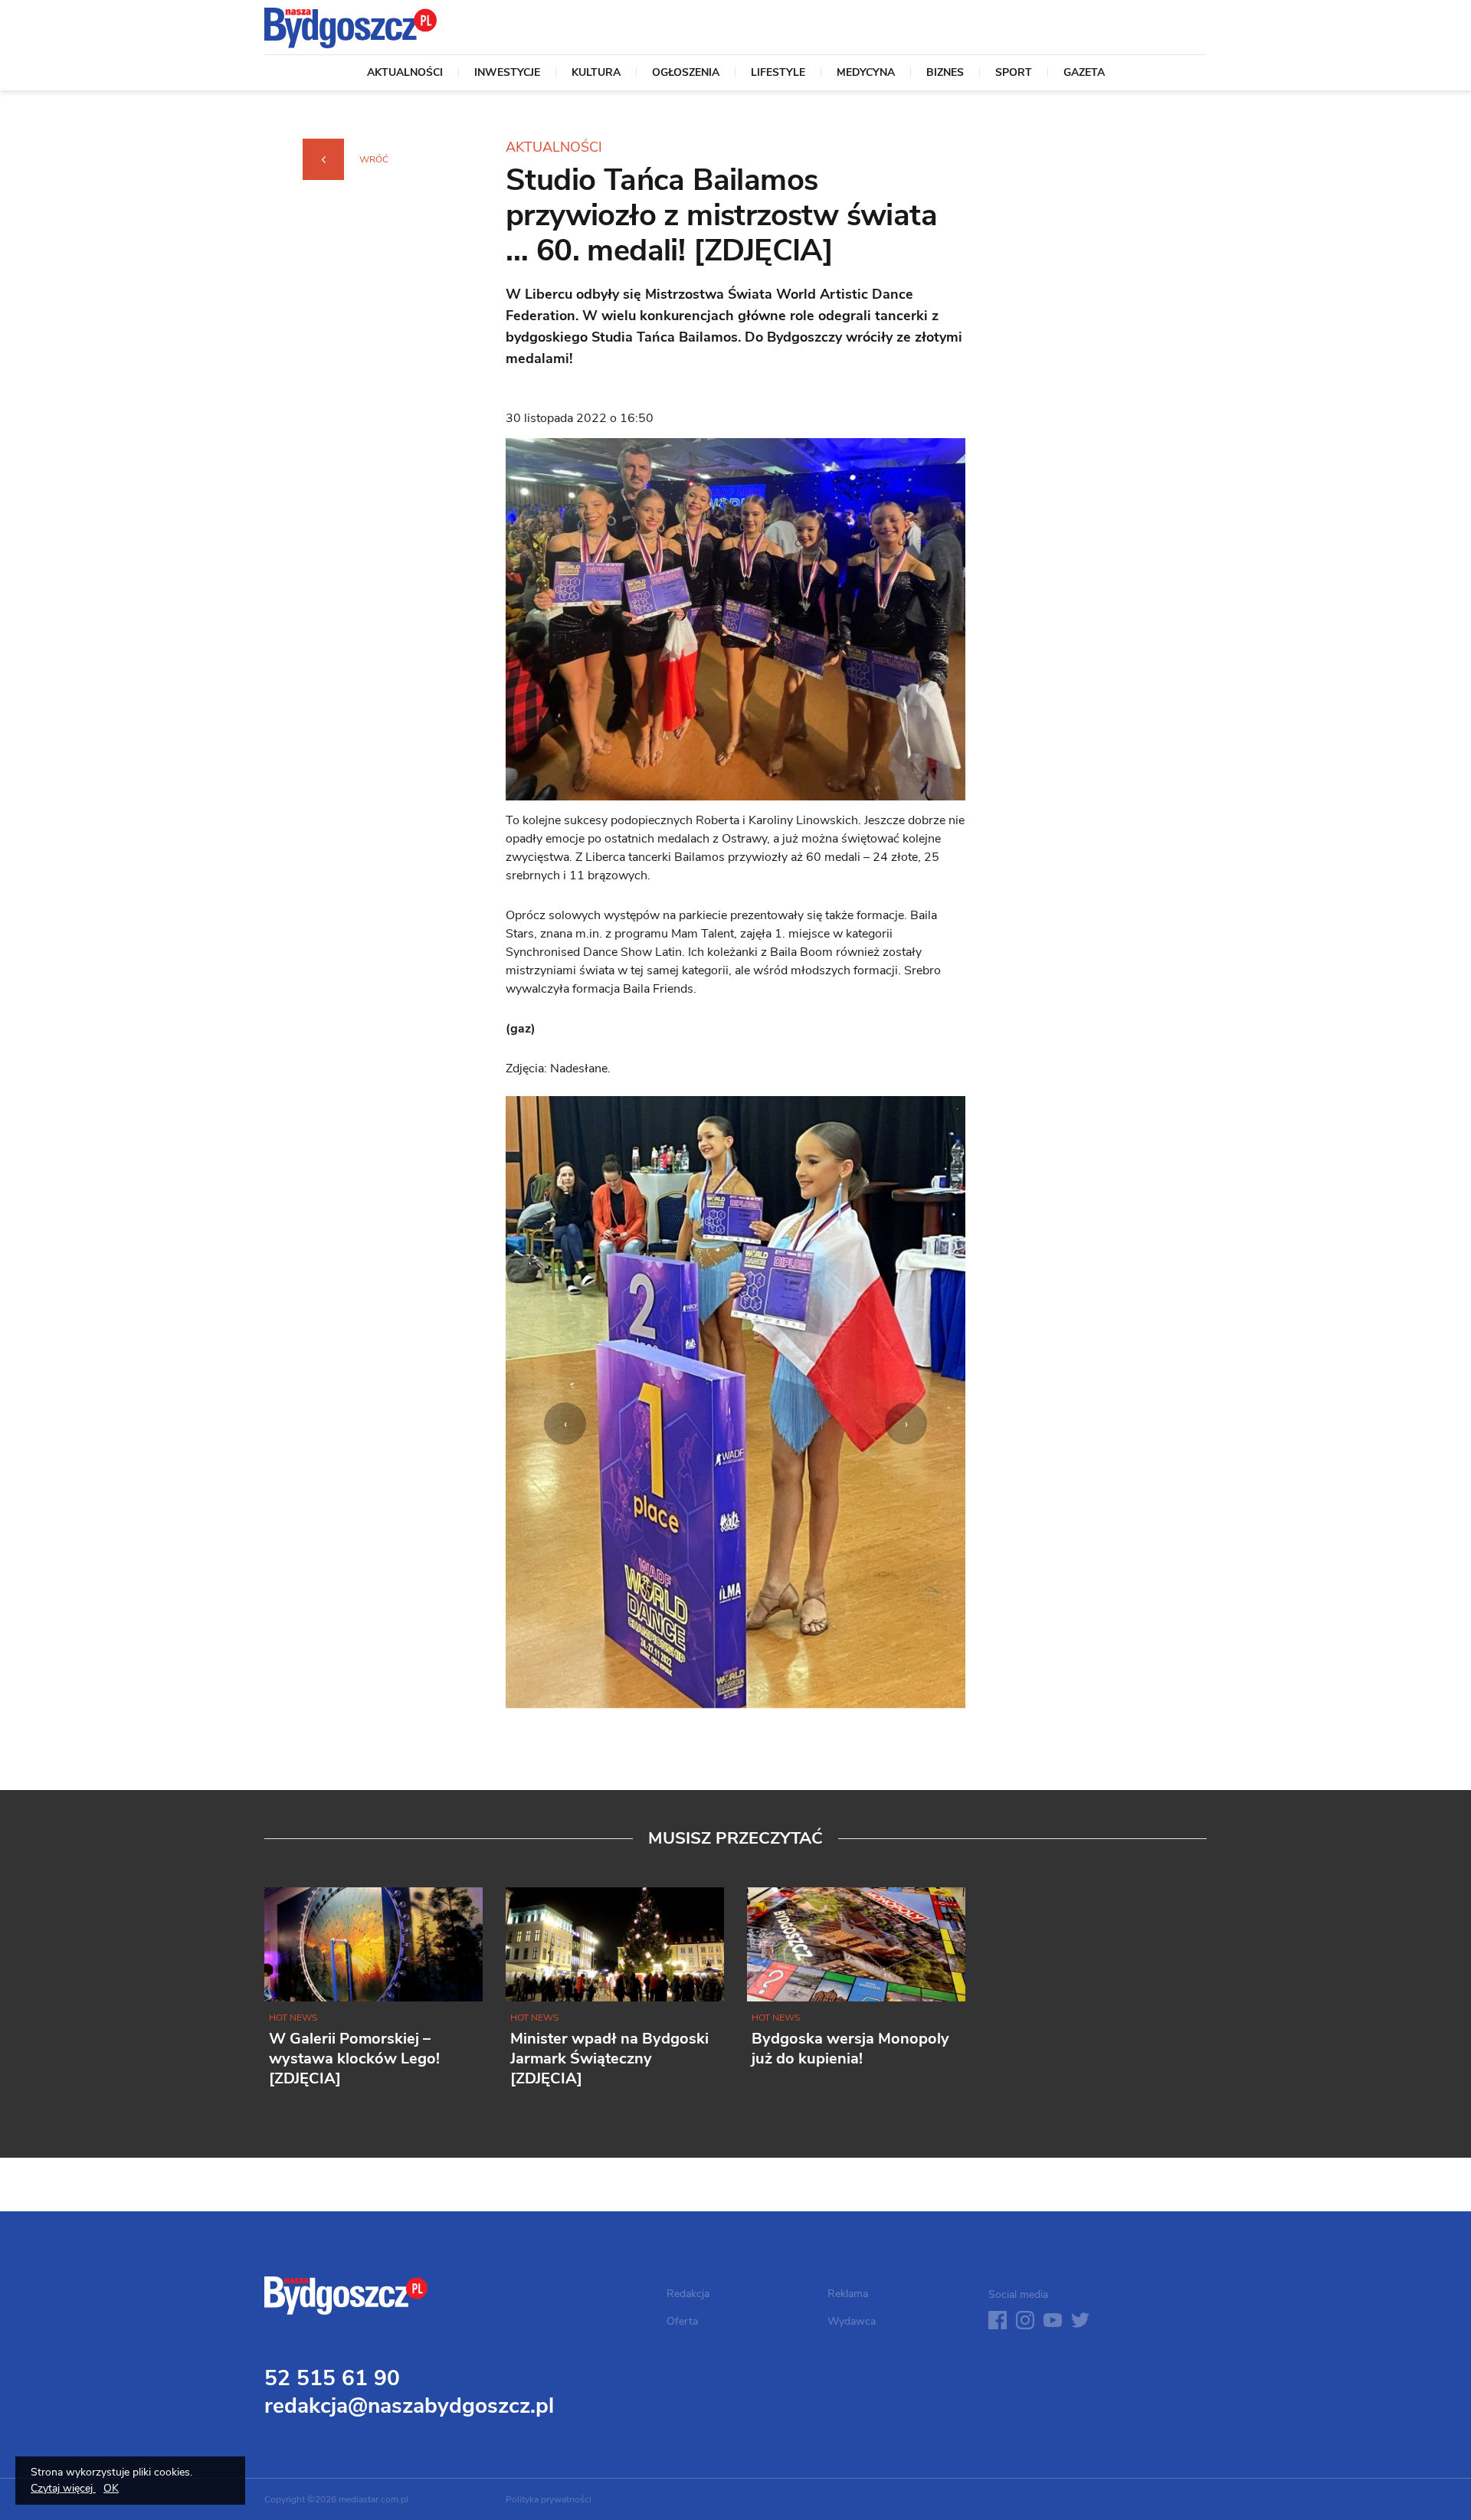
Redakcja (688, 2294)
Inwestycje (507, 74)
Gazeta (1084, 74)
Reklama (848, 2294)
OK (111, 2488)
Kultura (596, 74)
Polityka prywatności (549, 2499)
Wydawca (852, 2321)
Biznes (945, 74)
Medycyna (866, 74)
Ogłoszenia (686, 74)
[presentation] (565, 1424)
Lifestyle (778, 74)
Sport (1014, 74)
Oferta (682, 2321)
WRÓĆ (374, 159)
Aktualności (405, 74)
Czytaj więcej (63, 2488)
